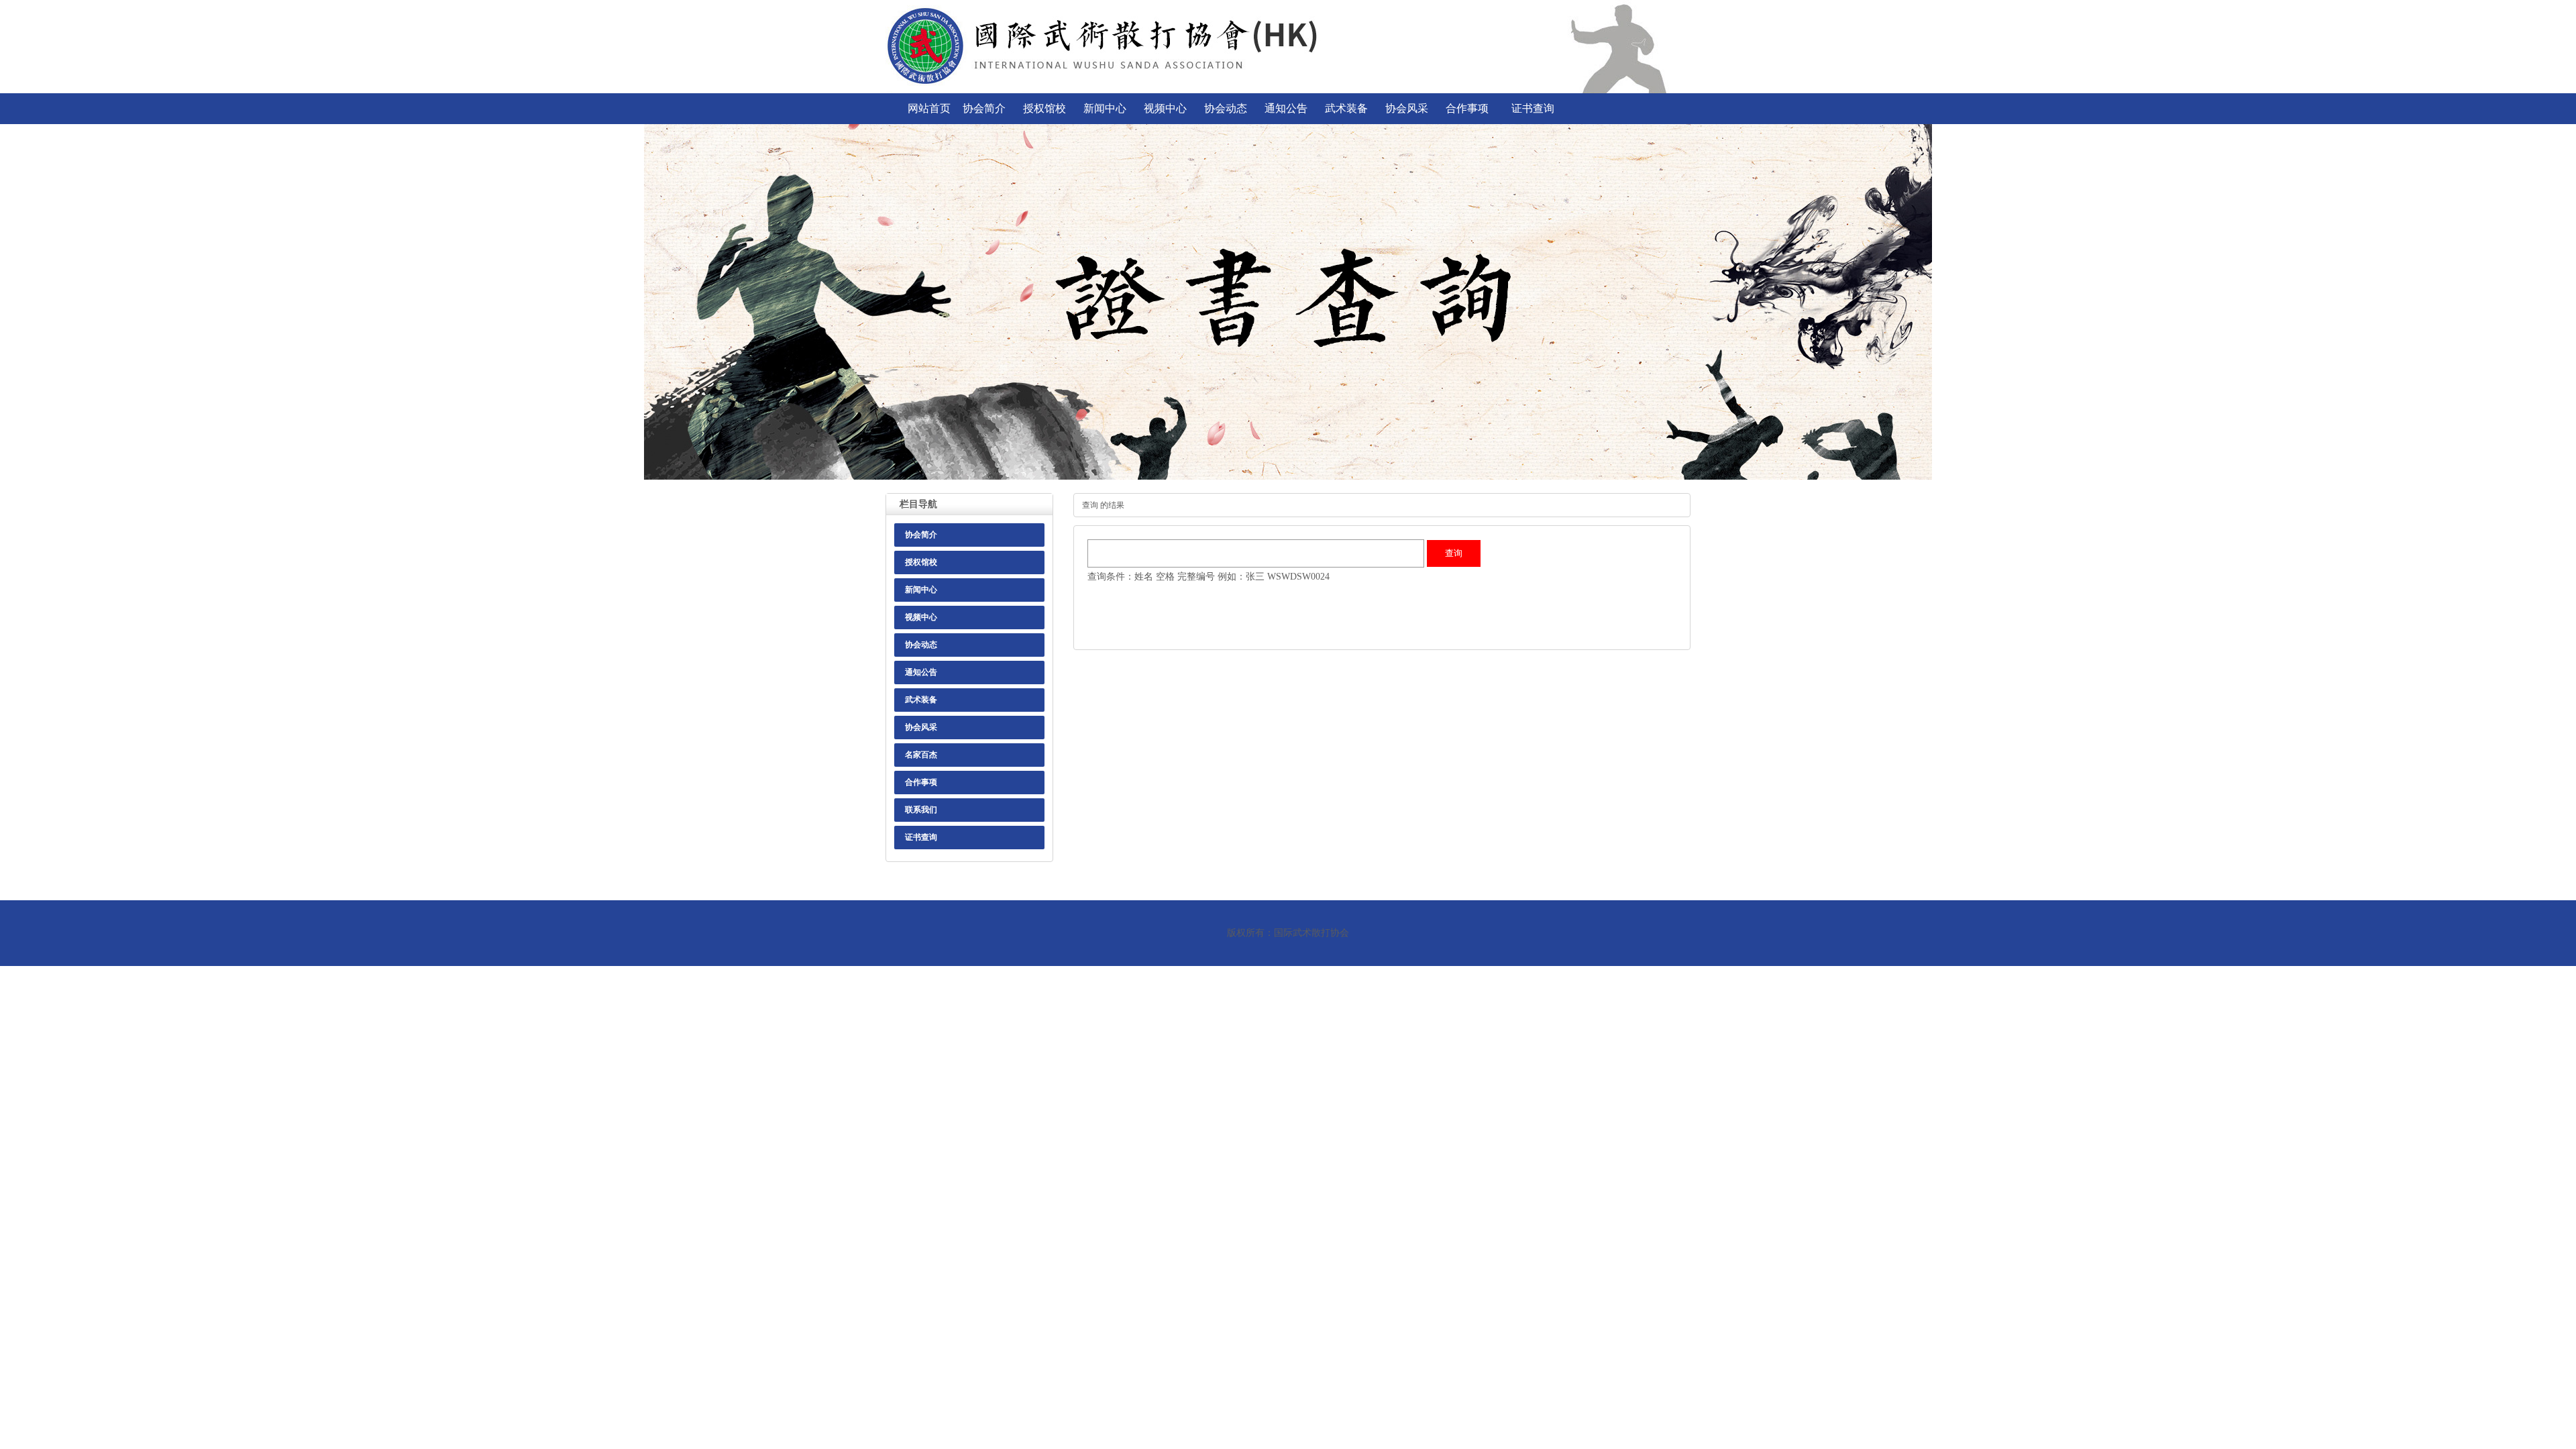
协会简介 (984, 108)
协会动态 (1226, 108)
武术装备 (1346, 108)
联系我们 (921, 810)
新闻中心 (1105, 108)
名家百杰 (921, 755)
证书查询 (1533, 108)
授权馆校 (1044, 108)
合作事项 (1467, 108)
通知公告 (1286, 108)
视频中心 (1165, 108)
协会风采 (1407, 108)
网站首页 (929, 108)
